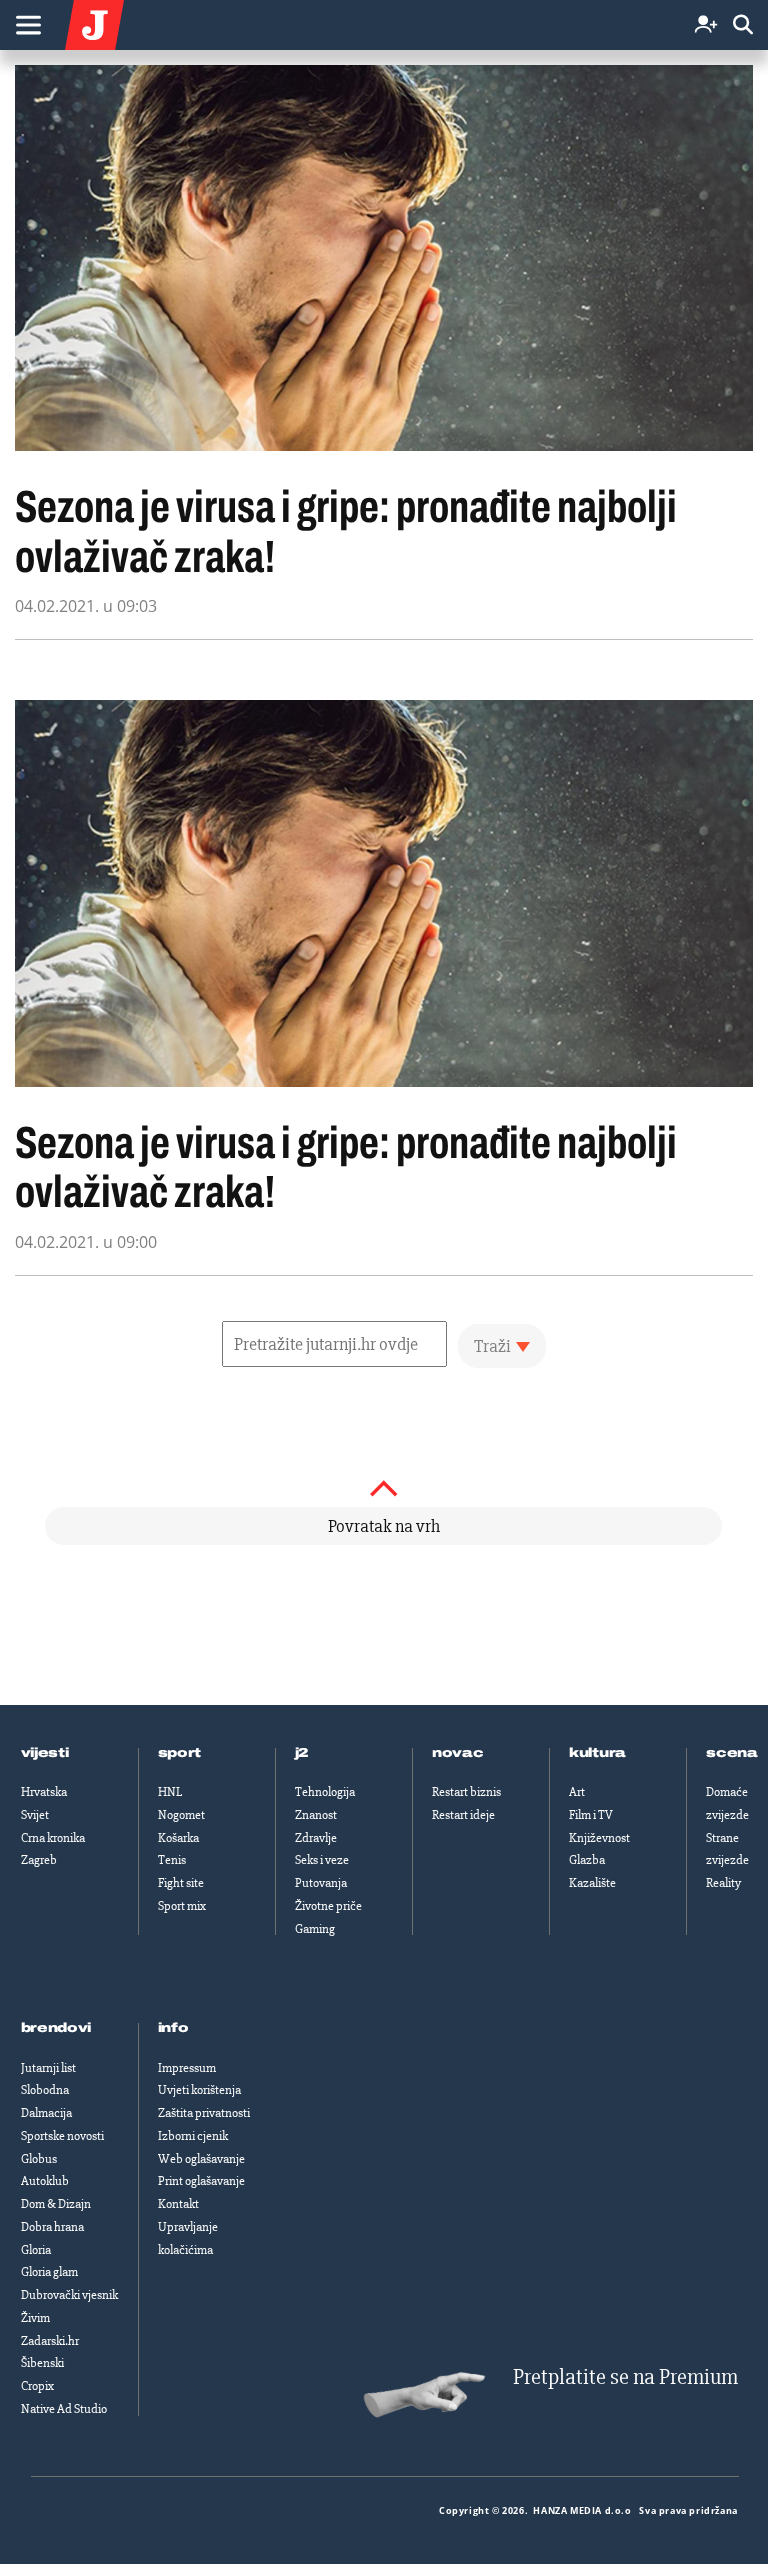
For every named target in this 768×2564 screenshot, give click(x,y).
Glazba (587, 1860)
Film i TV (591, 1815)
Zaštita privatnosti (204, 2113)
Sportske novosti (62, 2136)
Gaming (315, 1929)
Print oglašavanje (201, 2181)
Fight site (181, 1883)
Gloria (36, 2250)
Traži (492, 1346)
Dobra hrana (52, 2227)
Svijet (35, 1815)
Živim (35, 2318)
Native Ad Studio (64, 2409)
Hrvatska (44, 1792)
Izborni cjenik (193, 2136)
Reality (723, 1883)
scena (732, 1753)
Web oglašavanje (201, 2159)
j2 (302, 1753)
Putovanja (321, 1883)
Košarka (178, 1838)
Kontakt (178, 2204)
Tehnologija (325, 1792)
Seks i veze (322, 1860)
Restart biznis (466, 1792)
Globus (39, 2159)
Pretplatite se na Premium (625, 2377)
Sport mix (182, 1906)
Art (577, 1792)
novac (458, 1753)
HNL (170, 1792)
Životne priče (328, 1906)
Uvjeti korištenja (199, 2090)
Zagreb (39, 1860)
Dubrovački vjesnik (69, 2295)
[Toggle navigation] (28, 25)
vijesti (45, 1753)
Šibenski (42, 2363)
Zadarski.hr (50, 2341)
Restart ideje (463, 1815)
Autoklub (45, 2181)
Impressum (187, 2068)
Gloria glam (49, 2272)
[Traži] (743, 25)
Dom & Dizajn (56, 2204)
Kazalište (592, 1883)
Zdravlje (316, 1838)
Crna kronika (53, 1838)
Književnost (599, 1838)
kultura (597, 1753)
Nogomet (181, 1815)
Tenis (172, 1860)
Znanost (316, 1815)
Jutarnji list (48, 2068)
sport (180, 1753)
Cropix (37, 2386)
